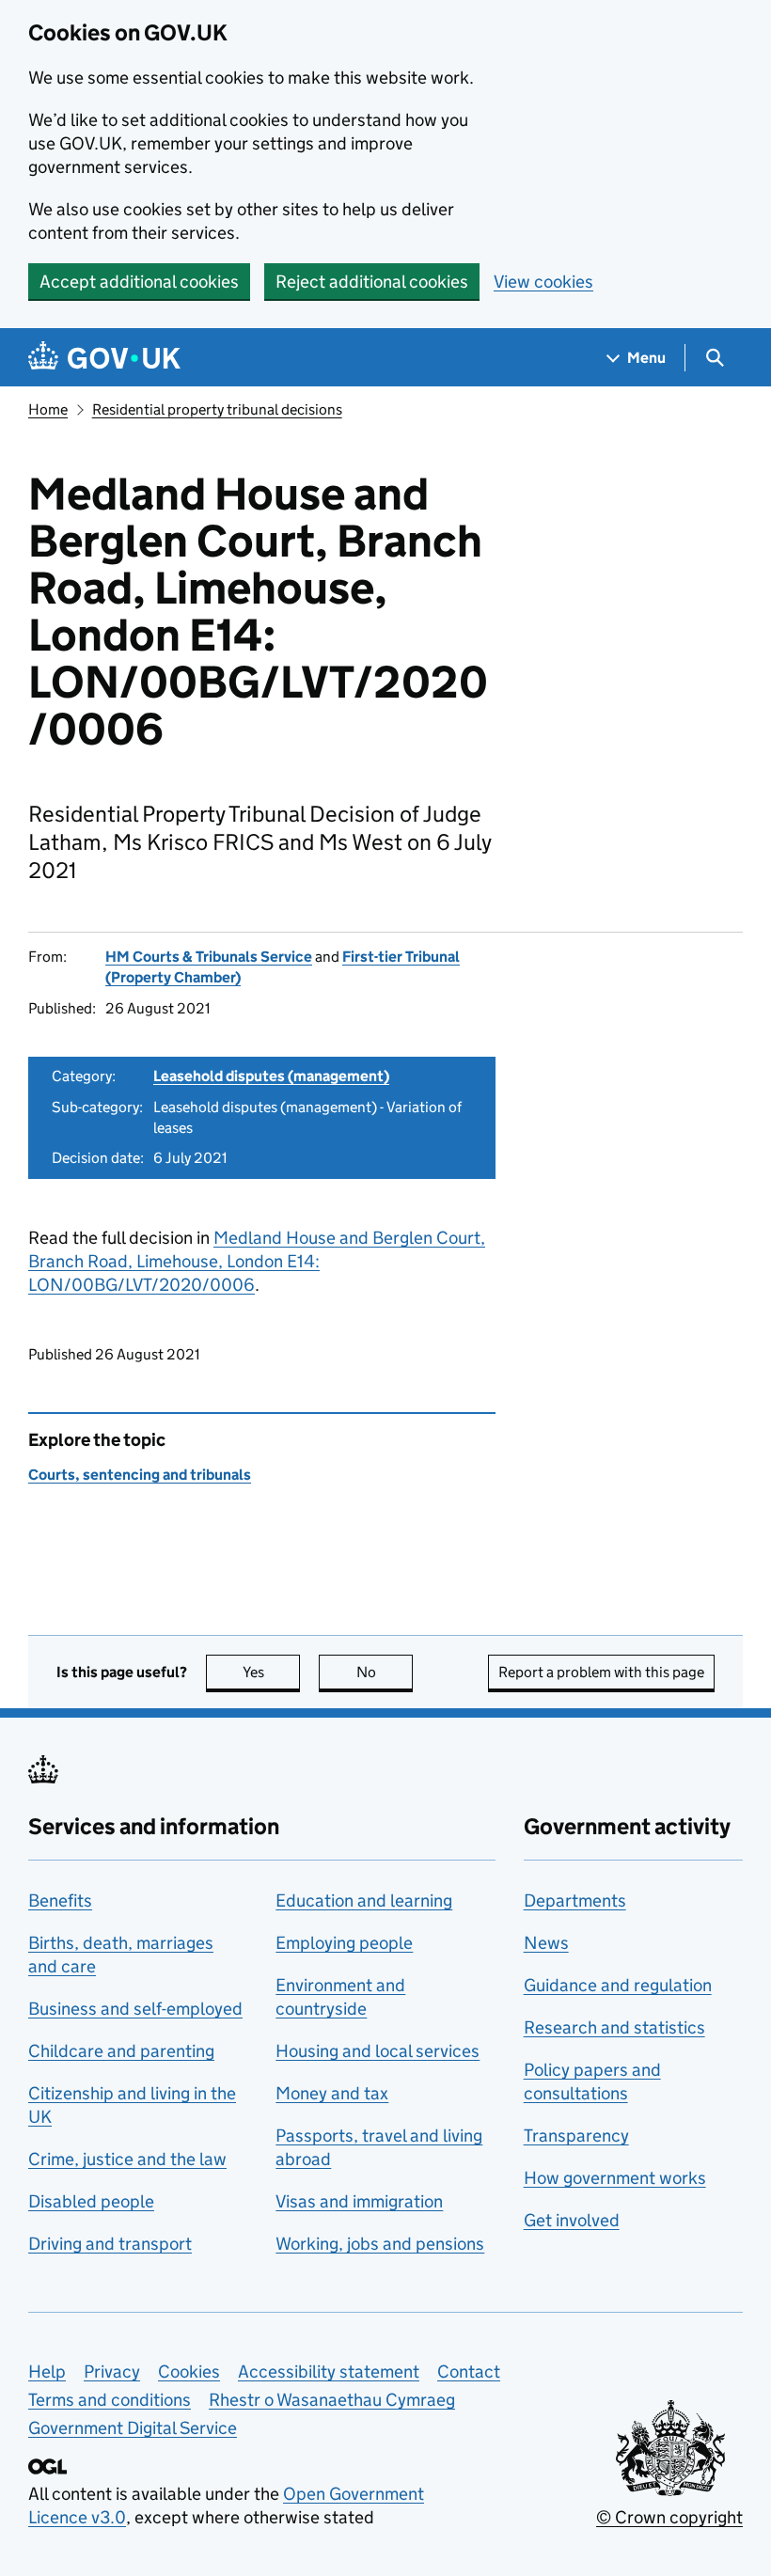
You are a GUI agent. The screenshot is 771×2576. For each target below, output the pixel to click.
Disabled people (91, 2201)
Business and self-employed (135, 2009)
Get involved (572, 2220)
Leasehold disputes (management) (271, 1076)
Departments (575, 1901)
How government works (615, 2178)
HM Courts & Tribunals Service (209, 957)
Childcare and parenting (121, 2051)
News (546, 1943)
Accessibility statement (329, 2372)
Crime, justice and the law (127, 2159)
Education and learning (364, 1901)
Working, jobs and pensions (380, 2244)
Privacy (112, 2372)
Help (47, 2372)
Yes (271, 1672)
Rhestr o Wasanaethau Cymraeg (332, 2400)
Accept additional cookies (139, 282)
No (385, 1672)
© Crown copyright (669, 2517)
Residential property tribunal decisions (217, 409)
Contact (469, 2372)
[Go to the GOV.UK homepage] (104, 358)
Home (48, 409)
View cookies (543, 282)
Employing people (344, 1943)
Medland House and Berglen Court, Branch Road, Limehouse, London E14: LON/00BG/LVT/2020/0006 (257, 1261)
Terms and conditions (110, 2400)
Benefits (60, 1901)
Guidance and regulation (618, 1985)
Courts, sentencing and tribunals (140, 1475)
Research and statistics (614, 2027)
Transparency (576, 2136)
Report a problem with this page (601, 1672)
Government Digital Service (133, 2428)
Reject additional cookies (372, 282)
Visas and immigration (359, 2201)
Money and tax (332, 2093)
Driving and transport (110, 2244)
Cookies (189, 2372)
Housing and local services (378, 2051)
